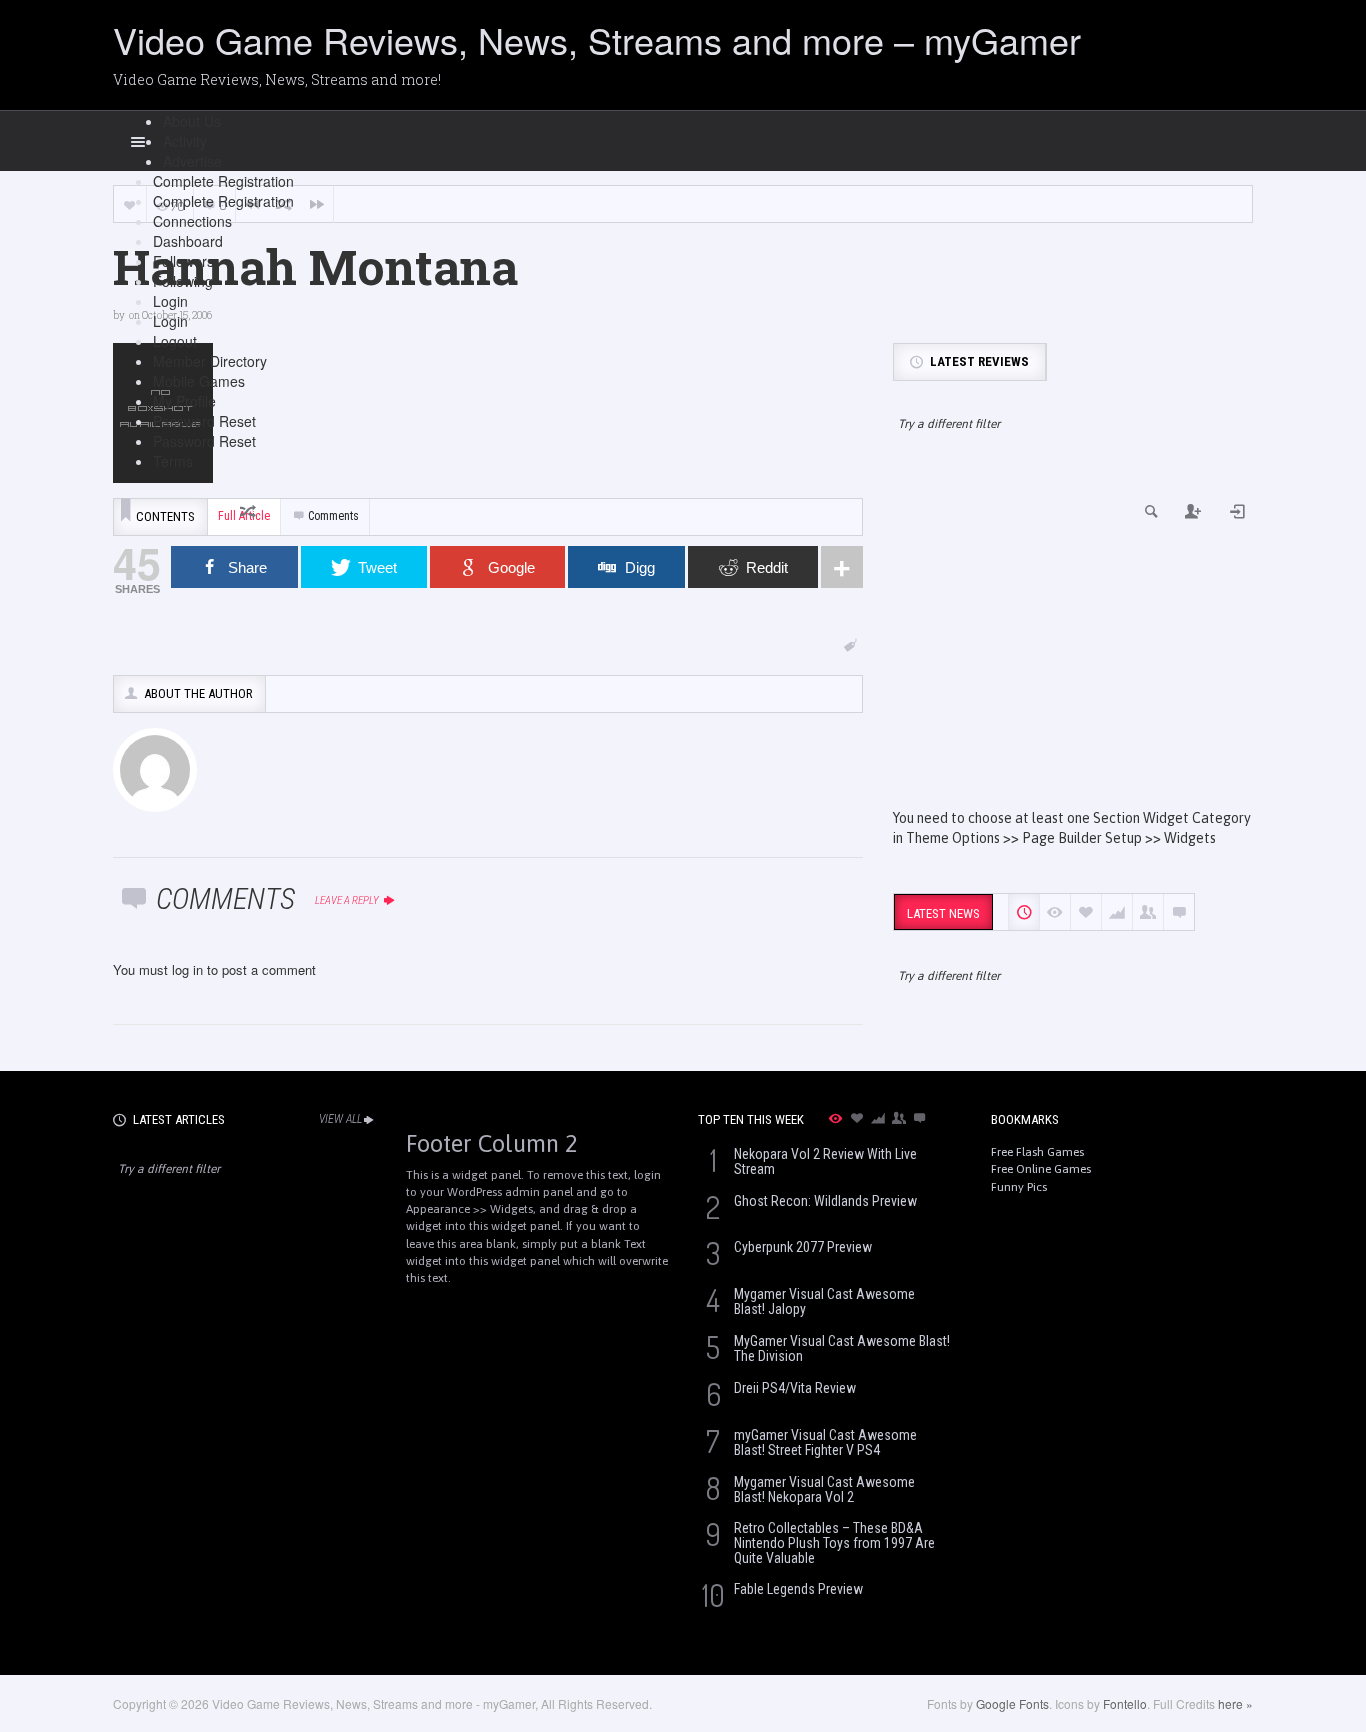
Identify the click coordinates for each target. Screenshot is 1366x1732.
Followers (183, 261)
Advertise (192, 161)
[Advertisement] (1073, 638)
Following (183, 281)
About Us (192, 121)
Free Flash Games (1037, 1152)
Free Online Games (1041, 1169)
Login (170, 301)
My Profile (184, 401)
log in (187, 969)
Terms (173, 461)
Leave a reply (348, 900)
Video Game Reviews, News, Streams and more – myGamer (597, 39)
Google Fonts (1012, 1703)
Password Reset (204, 421)
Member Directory (210, 361)
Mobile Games (199, 381)
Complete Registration (223, 181)
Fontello (1125, 1703)
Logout (175, 341)
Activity (185, 141)
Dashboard (188, 241)
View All (340, 1119)
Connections (192, 221)
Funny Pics (1019, 1187)
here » (1235, 1703)
